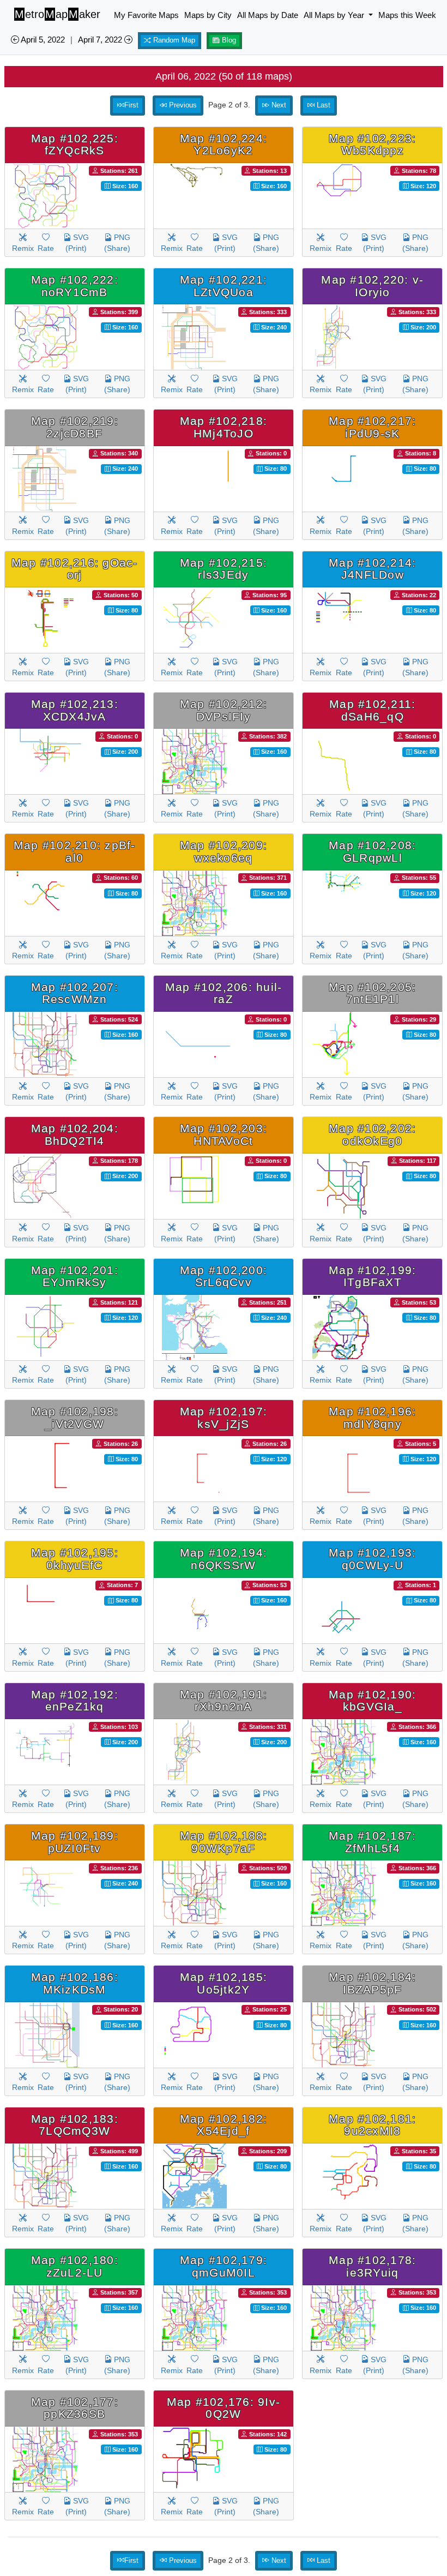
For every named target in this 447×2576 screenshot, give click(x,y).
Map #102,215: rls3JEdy (224, 569)
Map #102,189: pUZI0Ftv (75, 1842)
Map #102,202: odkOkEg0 (372, 1134)
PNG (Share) (117, 243)
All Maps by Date (268, 15)
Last (322, 105)
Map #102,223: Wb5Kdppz (372, 145)
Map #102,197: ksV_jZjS (224, 1418)
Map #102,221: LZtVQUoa (224, 286)
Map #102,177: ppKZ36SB (75, 2408)
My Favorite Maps (146, 15)
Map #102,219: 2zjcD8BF (75, 427)
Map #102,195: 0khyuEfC (75, 1559)
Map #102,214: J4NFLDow (372, 569)
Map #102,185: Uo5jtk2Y (224, 1983)
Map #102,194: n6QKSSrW (224, 1559)
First (131, 105)
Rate (46, 248)
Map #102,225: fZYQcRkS (75, 145)
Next (278, 105)
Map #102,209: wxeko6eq (224, 851)
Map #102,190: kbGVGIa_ (372, 1701)
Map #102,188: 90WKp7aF (224, 1842)
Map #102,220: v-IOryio (372, 286)
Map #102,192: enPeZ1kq (75, 1701)
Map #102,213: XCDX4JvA (75, 710)
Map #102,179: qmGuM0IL (224, 2266)
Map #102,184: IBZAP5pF (372, 1983)
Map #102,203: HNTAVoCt (224, 1134)
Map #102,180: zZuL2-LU (75, 2266)
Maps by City (208, 15)
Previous (182, 105)
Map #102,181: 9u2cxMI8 (372, 2125)
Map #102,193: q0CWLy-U (372, 1559)
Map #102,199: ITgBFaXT (372, 1276)
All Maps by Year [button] (335, 15)
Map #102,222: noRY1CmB (75, 286)
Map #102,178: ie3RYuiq (372, 2266)
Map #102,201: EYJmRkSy (75, 1276)
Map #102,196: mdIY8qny (372, 1418)
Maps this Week (407, 15)
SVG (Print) (77, 243)
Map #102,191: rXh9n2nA (224, 1701)
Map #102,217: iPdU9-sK (372, 427)
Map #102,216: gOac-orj (75, 569)
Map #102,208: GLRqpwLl (372, 851)
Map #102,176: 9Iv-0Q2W (224, 2408)
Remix (23, 248)
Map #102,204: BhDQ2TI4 (75, 1134)
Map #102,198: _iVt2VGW (75, 1418)
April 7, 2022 (101, 40)
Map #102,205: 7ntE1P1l (372, 993)
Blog (228, 40)
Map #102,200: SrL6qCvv (224, 1276)
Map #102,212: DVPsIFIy (224, 710)
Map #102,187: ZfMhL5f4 (372, 1842)
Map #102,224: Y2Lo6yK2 (224, 145)
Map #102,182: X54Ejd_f (224, 2125)
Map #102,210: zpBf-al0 (75, 851)
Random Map (173, 40)
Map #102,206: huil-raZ (224, 993)
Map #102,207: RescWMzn (75, 993)
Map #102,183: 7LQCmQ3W (75, 2125)
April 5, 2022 (42, 40)
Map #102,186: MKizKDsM (75, 1983)
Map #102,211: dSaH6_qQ (372, 710)
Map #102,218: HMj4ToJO (224, 427)
